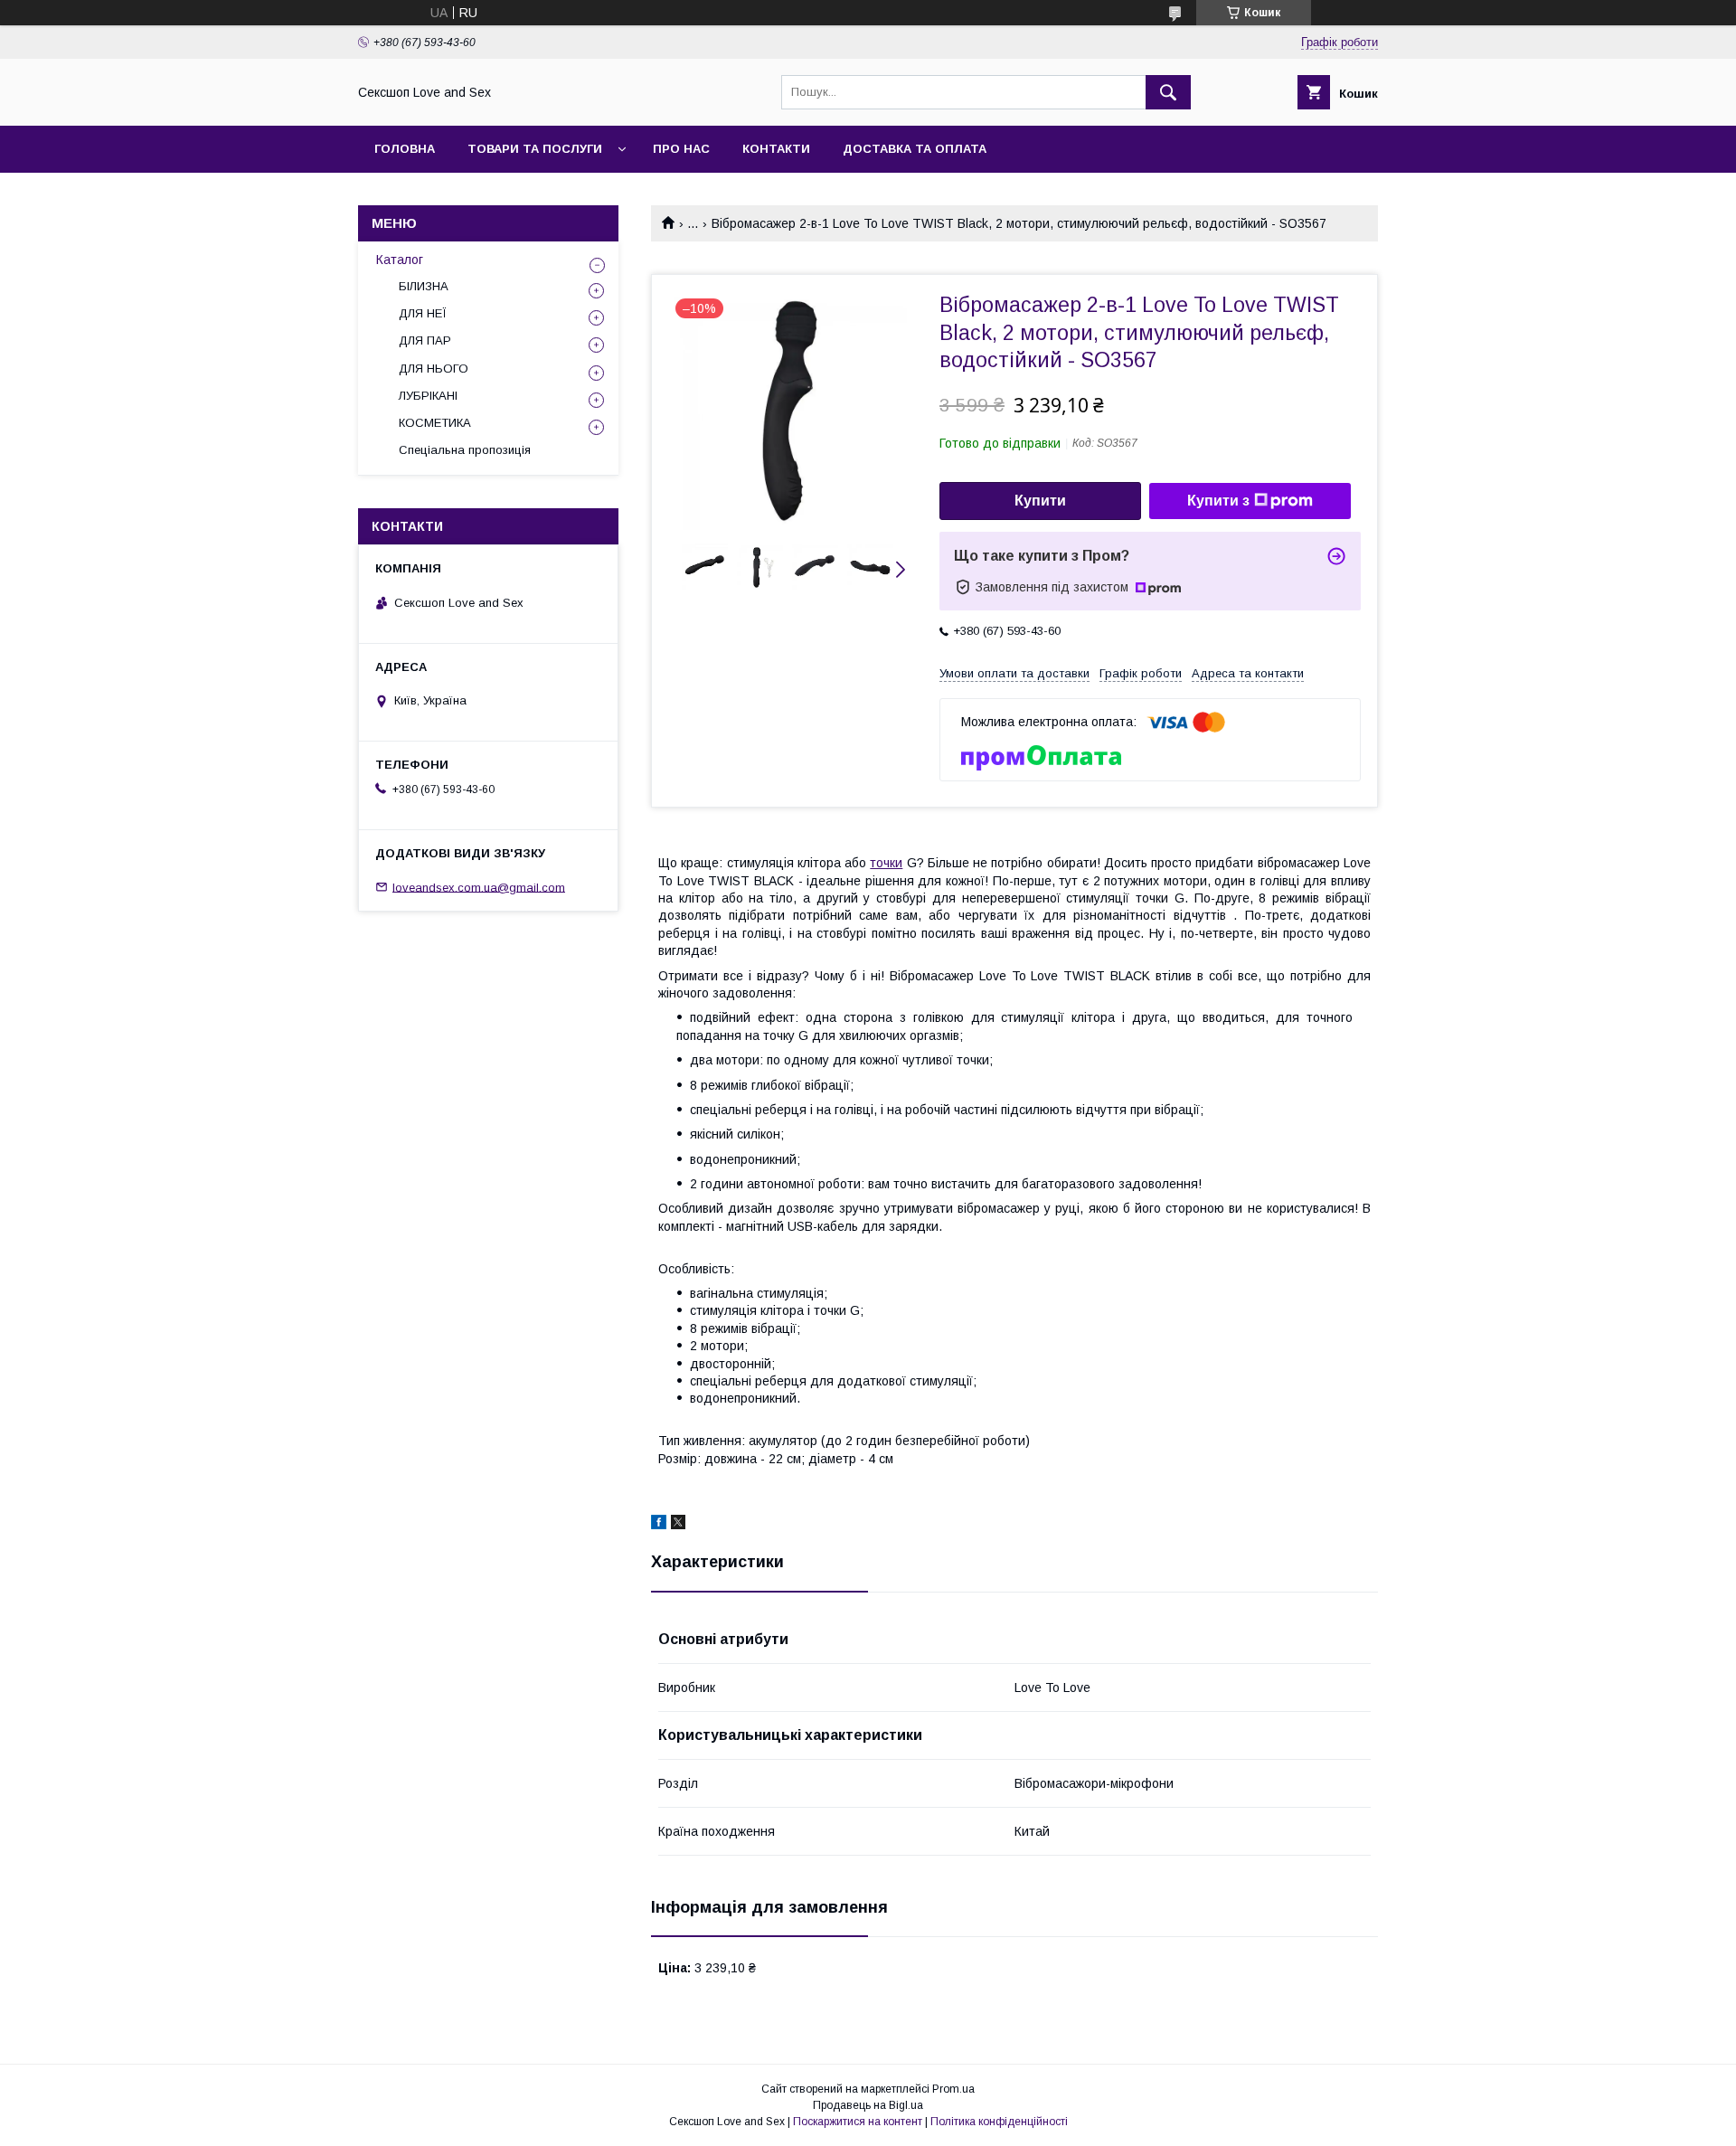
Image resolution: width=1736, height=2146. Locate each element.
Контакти (776, 149)
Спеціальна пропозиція (465, 450)
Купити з (1218, 501)
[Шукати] (1168, 92)
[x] (678, 1525)
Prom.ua (953, 2089)
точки (886, 863)
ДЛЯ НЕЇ (423, 313)
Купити (1040, 501)
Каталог (400, 260)
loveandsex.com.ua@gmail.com (479, 887)
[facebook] (659, 1525)
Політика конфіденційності (999, 2122)
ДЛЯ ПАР (425, 340)
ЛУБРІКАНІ (428, 396)
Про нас (681, 149)
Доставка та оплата (915, 149)
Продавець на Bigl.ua (868, 2105)
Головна (405, 149)
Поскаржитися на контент (858, 2122)
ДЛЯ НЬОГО (434, 369)
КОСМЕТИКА (435, 423)
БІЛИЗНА (424, 286)
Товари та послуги (535, 149)
